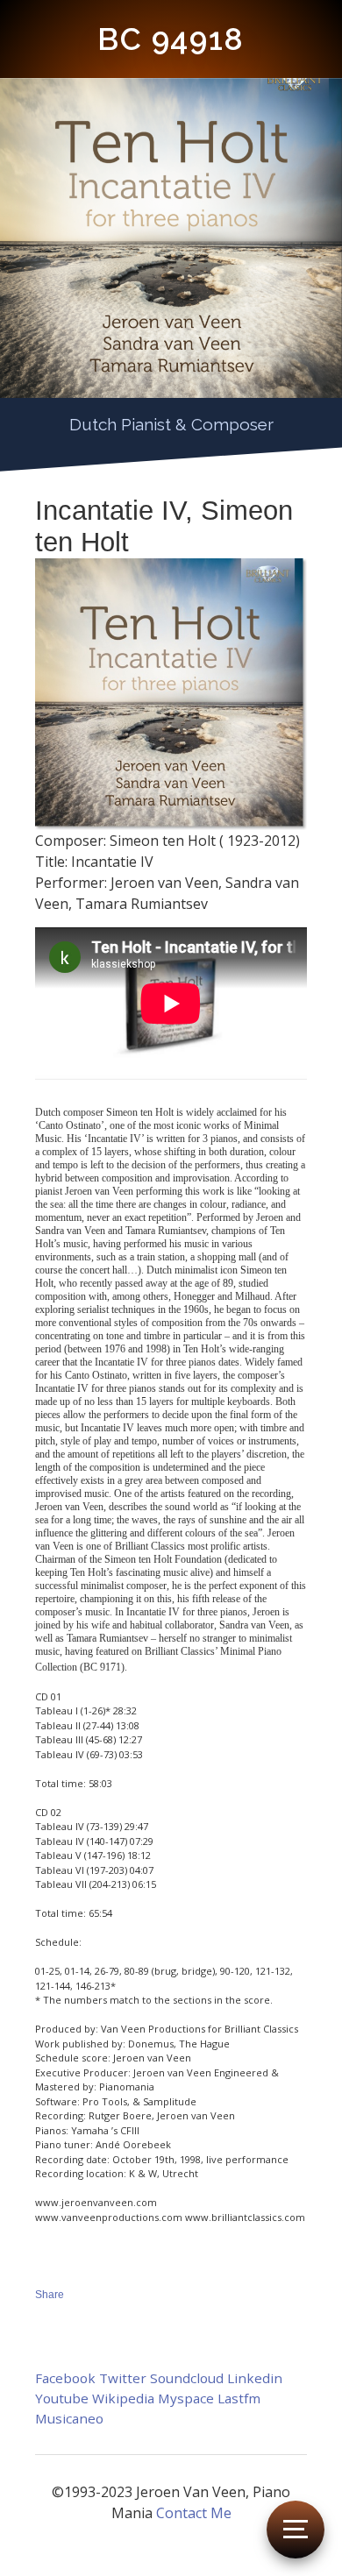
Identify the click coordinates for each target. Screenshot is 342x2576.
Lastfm (239, 2398)
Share (50, 2295)
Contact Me (194, 2513)
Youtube (62, 2398)
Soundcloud (187, 2378)
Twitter (123, 2378)
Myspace (186, 2398)
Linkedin (255, 2378)
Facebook (65, 2378)
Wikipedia (123, 2398)
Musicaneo (69, 2418)
